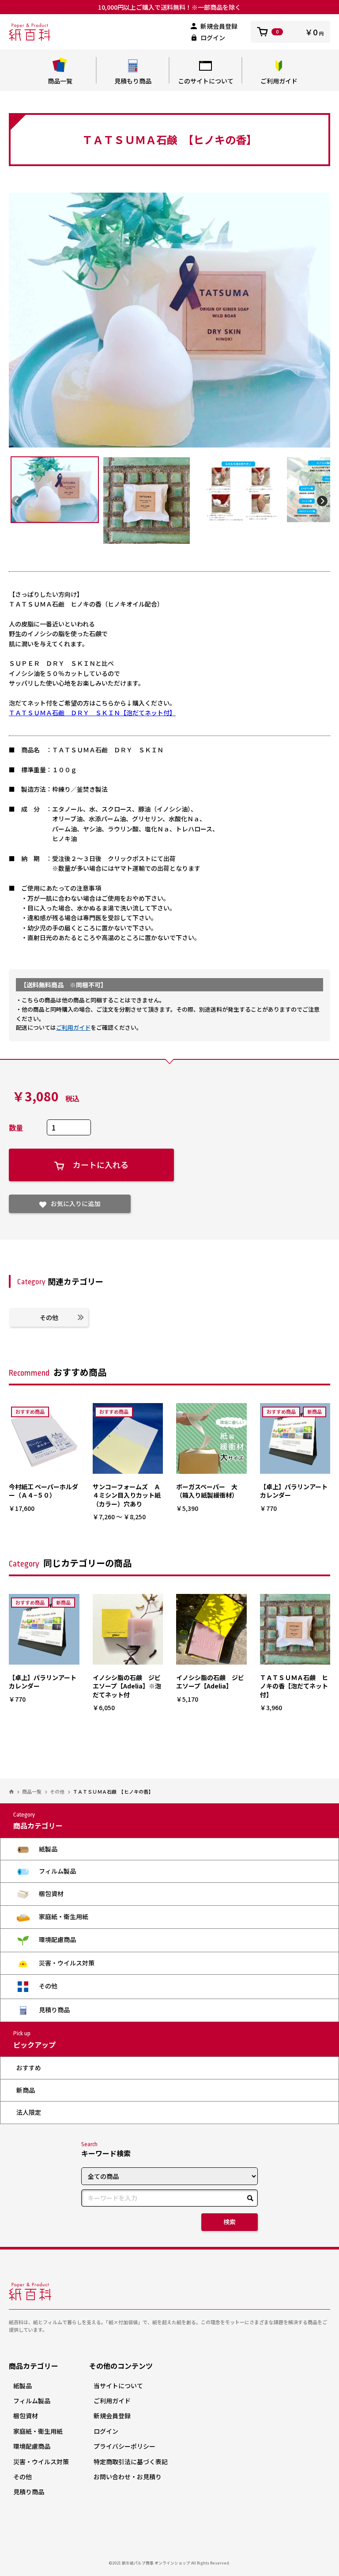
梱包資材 (51, 1893)
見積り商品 (54, 2010)
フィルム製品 (57, 1871)
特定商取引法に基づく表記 (131, 2462)
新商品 (26, 2090)
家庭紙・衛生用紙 (63, 1916)
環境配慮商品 (57, 1939)
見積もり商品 (133, 81)
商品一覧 (60, 81)
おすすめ (29, 2068)
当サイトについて (118, 2386)
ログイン (213, 38)
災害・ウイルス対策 (66, 1963)
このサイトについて (206, 81)
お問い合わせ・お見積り (128, 2477)
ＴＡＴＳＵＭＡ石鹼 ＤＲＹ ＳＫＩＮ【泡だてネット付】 (92, 713)
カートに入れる (101, 1165)
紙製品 (47, 1849)
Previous (17, 501)
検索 (230, 2222)
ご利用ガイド (279, 81)
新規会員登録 (219, 26)
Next (322, 501)
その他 (49, 1317)
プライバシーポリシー (124, 2446)
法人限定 (29, 2112)
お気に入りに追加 (75, 1203)
